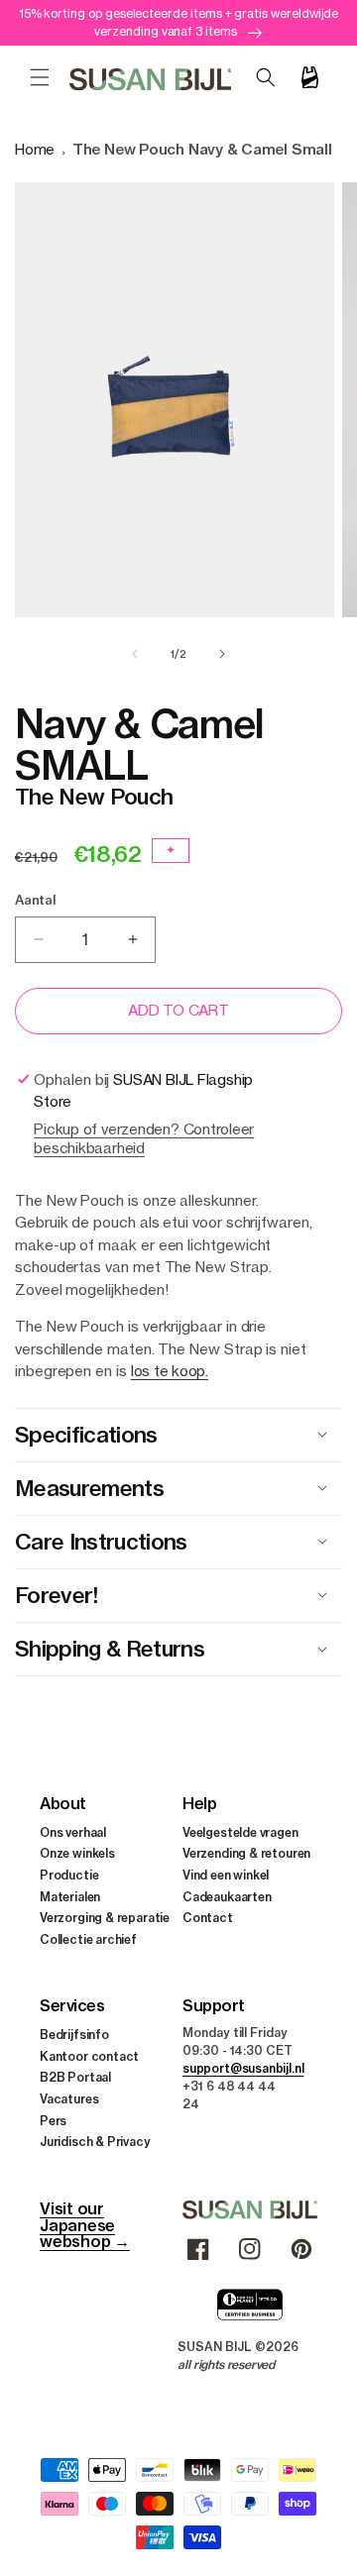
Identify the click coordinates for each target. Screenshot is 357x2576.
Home (35, 149)
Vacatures (69, 2099)
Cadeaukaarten (227, 1897)
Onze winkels (77, 1853)
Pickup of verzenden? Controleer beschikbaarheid (144, 1138)
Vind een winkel (226, 1875)
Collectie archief (88, 1939)
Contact (208, 1918)
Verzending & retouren (246, 1853)
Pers (53, 2121)
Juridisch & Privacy (95, 2142)
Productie (69, 1875)
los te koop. (170, 1371)
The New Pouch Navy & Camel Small (202, 149)
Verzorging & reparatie (105, 1918)
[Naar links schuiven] (135, 654)
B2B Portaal (75, 2077)
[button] (40, 77)
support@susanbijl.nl (243, 2068)
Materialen (70, 1897)
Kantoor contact (89, 2056)
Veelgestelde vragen (240, 1832)
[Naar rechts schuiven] (222, 654)
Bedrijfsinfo (74, 2035)
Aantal (35, 900)
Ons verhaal (73, 1832)
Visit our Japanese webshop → (85, 2225)
